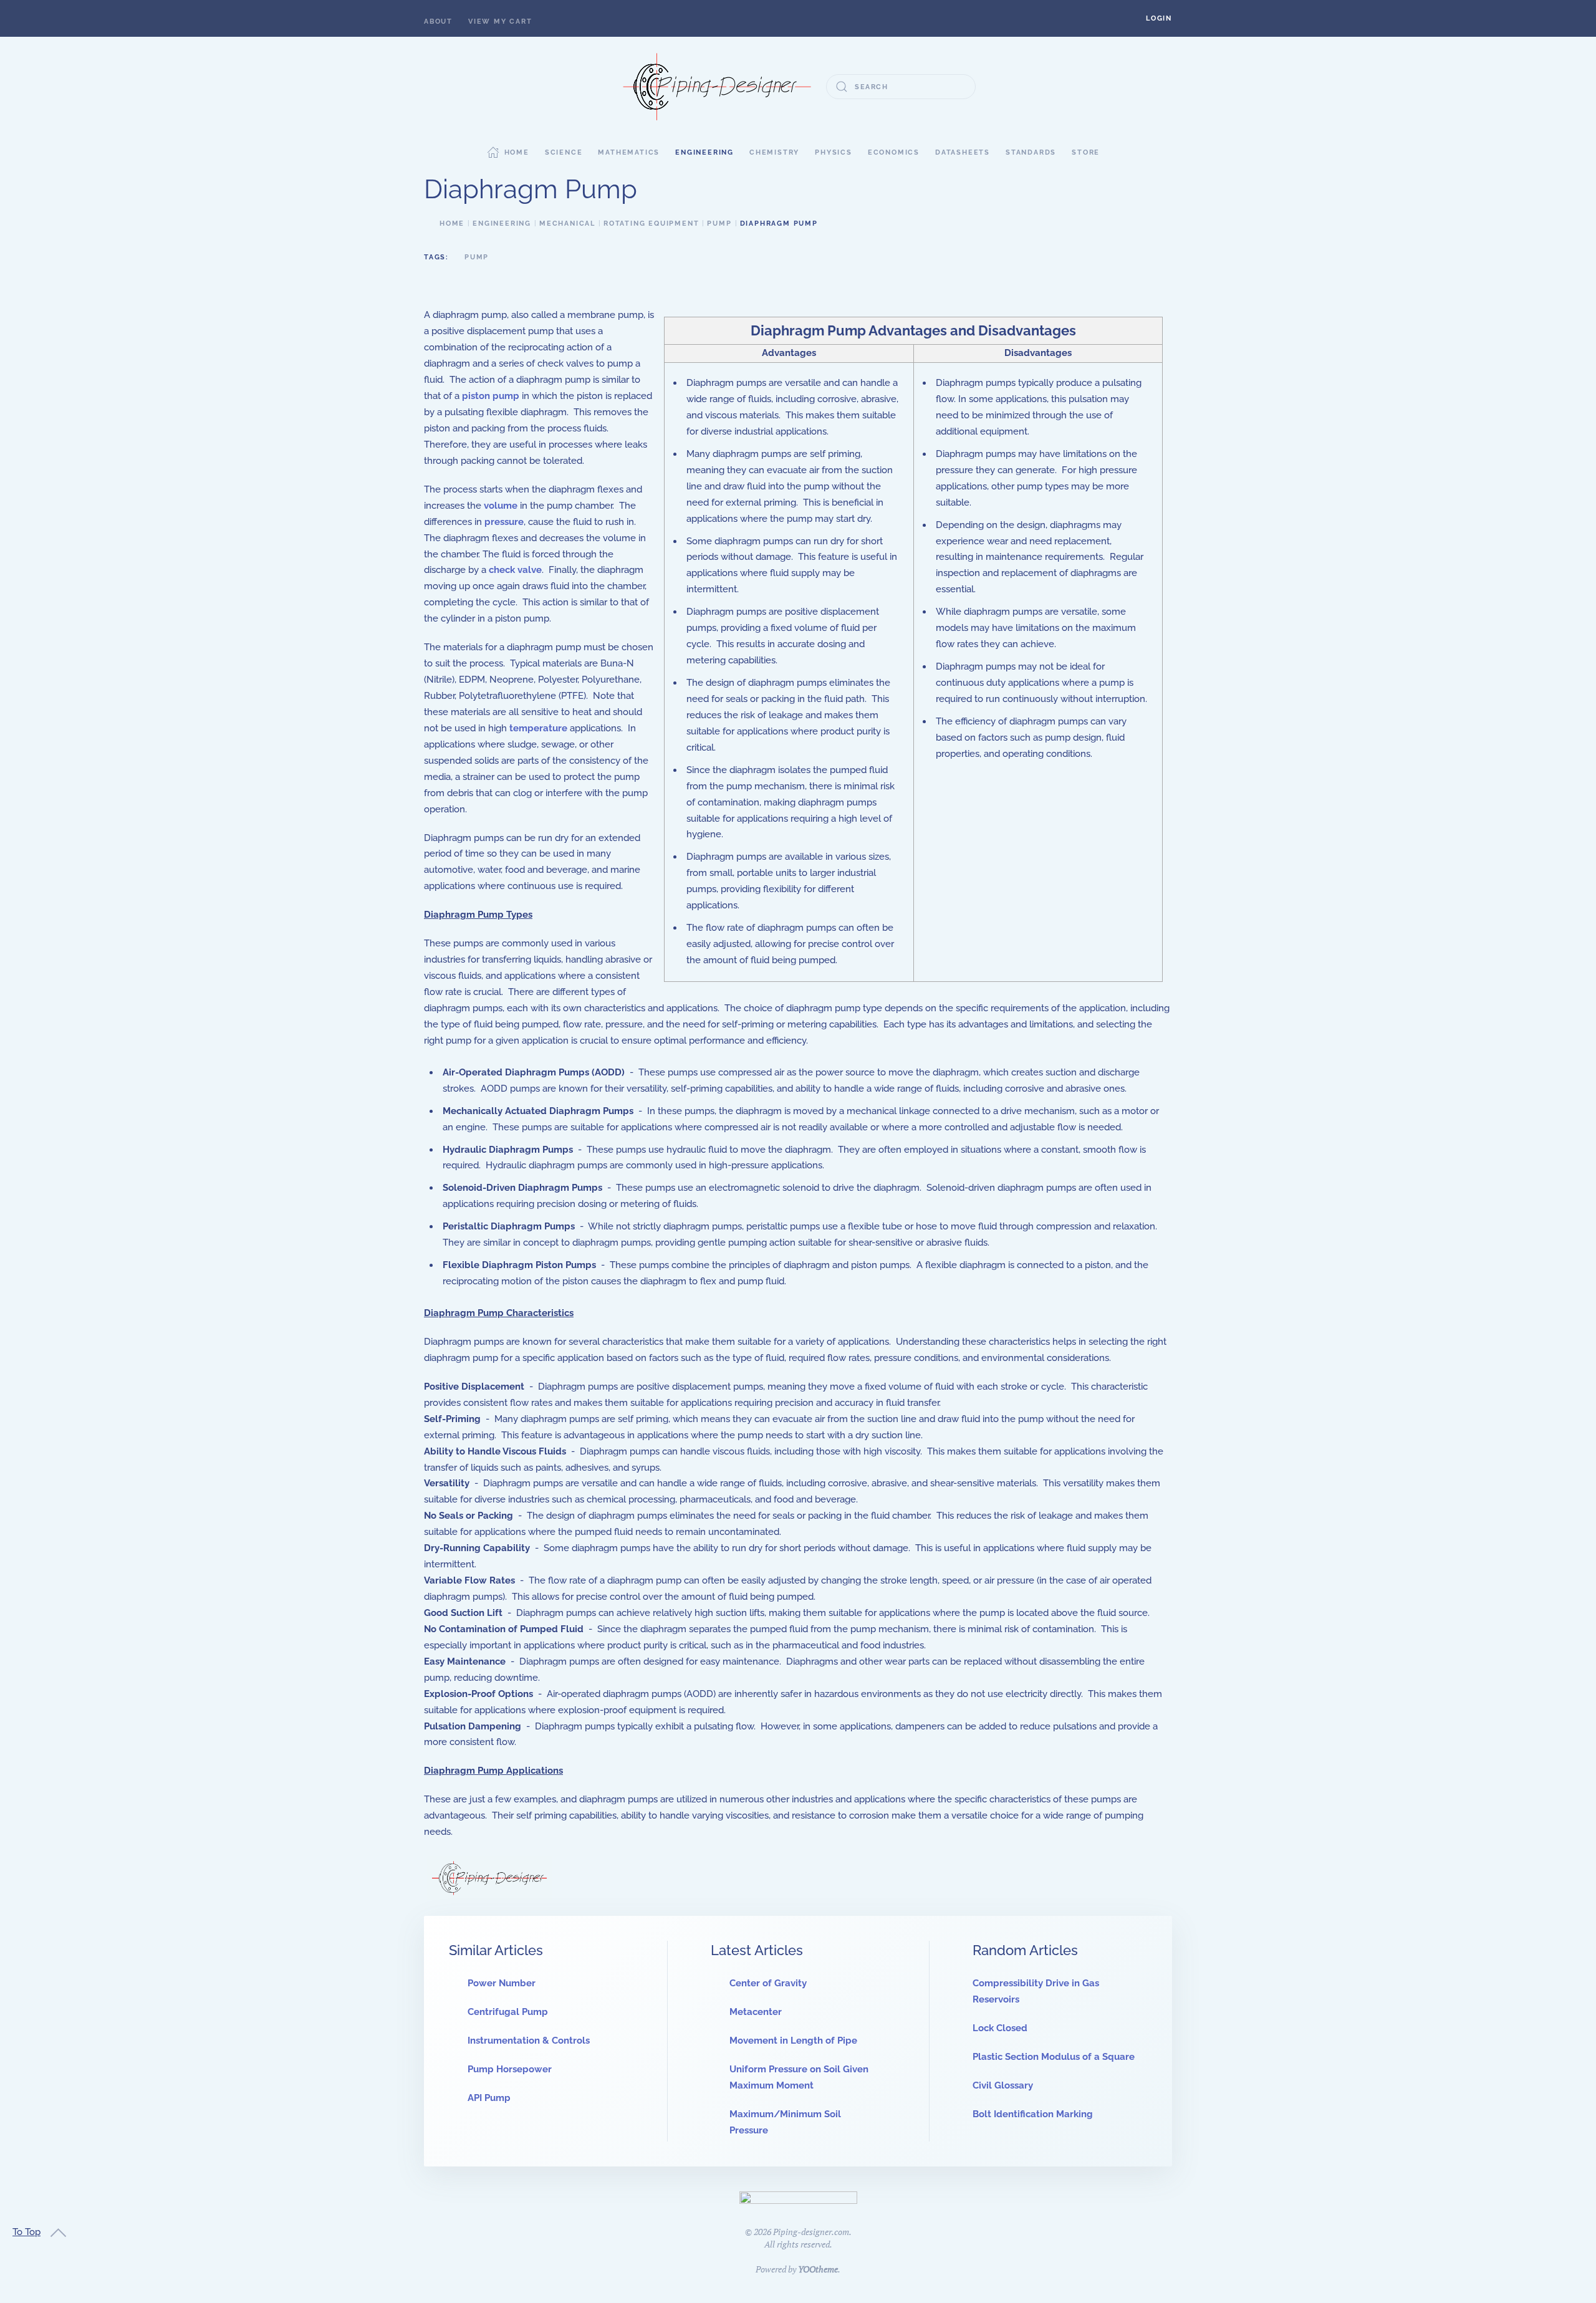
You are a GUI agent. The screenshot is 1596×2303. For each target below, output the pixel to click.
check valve (515, 570)
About (438, 22)
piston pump (491, 396)
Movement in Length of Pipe (793, 2041)
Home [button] (517, 152)
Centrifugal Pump (508, 2012)
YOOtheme (818, 2269)
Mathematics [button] (629, 152)
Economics (894, 152)
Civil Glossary (1003, 2085)
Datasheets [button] (963, 152)
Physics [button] (834, 152)
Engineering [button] (704, 152)
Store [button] (1086, 152)
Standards (1031, 152)
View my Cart (500, 22)
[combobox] (901, 87)
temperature (538, 728)
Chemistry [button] (774, 152)
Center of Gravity (768, 1983)
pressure (504, 522)
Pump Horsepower (510, 2069)
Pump (477, 257)
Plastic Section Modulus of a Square (1054, 2057)
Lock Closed (1000, 2028)
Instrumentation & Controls (529, 2041)
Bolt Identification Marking (1033, 2114)
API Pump (489, 2098)
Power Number (502, 1983)
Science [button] (564, 152)
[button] (1159, 18)
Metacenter (756, 2012)
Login (1159, 18)
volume (501, 506)
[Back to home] (717, 87)
